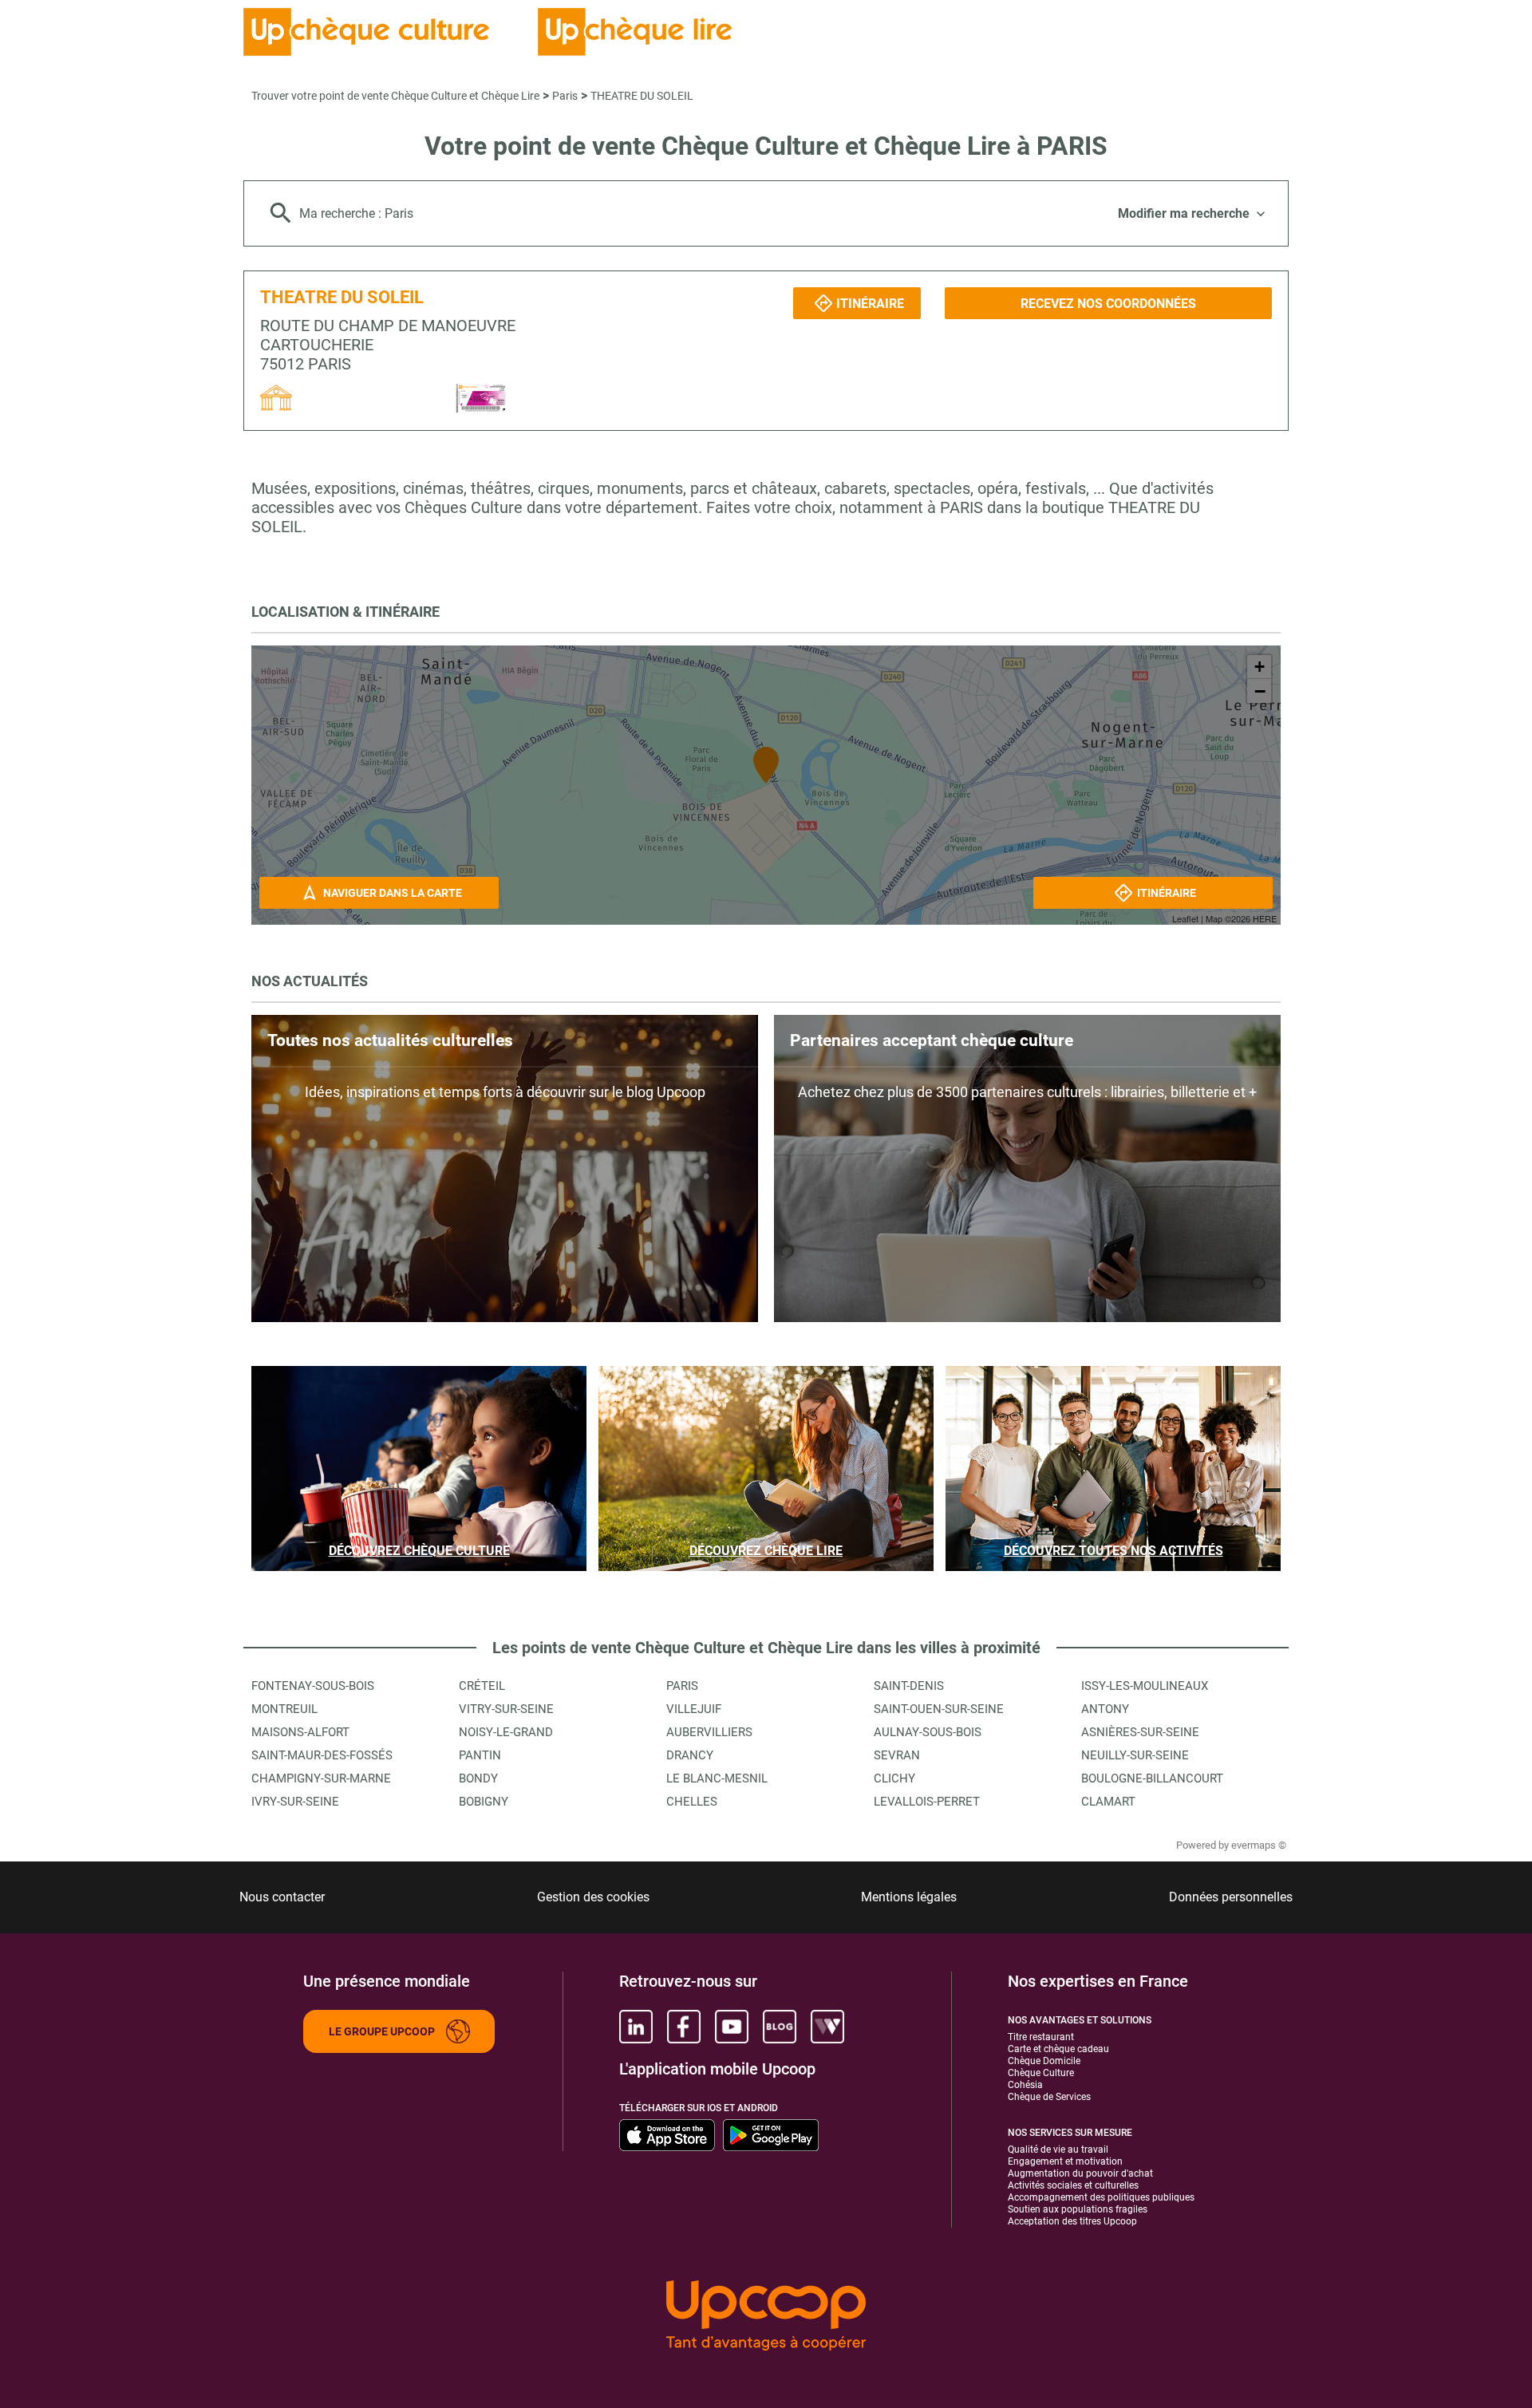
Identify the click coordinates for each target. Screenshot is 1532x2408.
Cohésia (1025, 2085)
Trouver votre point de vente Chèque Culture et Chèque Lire (395, 96)
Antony (1105, 1709)
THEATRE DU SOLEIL (642, 96)
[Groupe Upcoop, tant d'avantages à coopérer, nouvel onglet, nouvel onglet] (766, 2317)
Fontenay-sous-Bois (313, 1686)
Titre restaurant (1041, 2037)
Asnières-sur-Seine (1140, 1732)
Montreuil (284, 1709)
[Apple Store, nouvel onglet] (667, 2135)
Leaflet (1185, 918)
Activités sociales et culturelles (1073, 2185)
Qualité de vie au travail (1058, 2149)
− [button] (1260, 691)
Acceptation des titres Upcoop (1072, 2221)
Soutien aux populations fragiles (1078, 2209)
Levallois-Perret (927, 1802)
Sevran (897, 1755)
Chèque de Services (1049, 2097)
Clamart (1108, 1802)
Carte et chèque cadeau (1058, 2049)
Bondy (478, 1778)
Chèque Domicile (1044, 2061)
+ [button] (1260, 667)
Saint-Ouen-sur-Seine (939, 1709)
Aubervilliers (709, 1732)
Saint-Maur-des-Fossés (322, 1755)
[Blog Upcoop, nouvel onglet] (780, 2027)
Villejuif (694, 1709)
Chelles (692, 1802)
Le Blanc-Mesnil (717, 1778)
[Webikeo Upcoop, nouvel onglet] (827, 2027)
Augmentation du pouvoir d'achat (1080, 2173)
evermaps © (1259, 1845)
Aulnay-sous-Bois (928, 1732)
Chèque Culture (1041, 2073)
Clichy (894, 1778)
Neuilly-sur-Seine (1135, 1755)
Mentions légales (909, 1897)
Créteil (482, 1686)
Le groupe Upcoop (382, 2031)
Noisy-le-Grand (506, 1732)
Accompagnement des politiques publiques (1101, 2197)
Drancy (690, 1755)
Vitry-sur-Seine (506, 1709)
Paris (565, 96)
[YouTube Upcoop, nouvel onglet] (732, 2027)
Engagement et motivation (1065, 2161)
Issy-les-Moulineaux (1145, 1686)
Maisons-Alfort (300, 1732)
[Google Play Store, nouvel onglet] (771, 2135)
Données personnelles (1231, 1897)
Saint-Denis (909, 1686)
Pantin (480, 1755)
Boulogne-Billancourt (1152, 1778)
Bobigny (484, 1802)
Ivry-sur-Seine (295, 1802)
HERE (1265, 918)
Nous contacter (282, 1897)
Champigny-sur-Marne (321, 1778)
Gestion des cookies (593, 1897)
